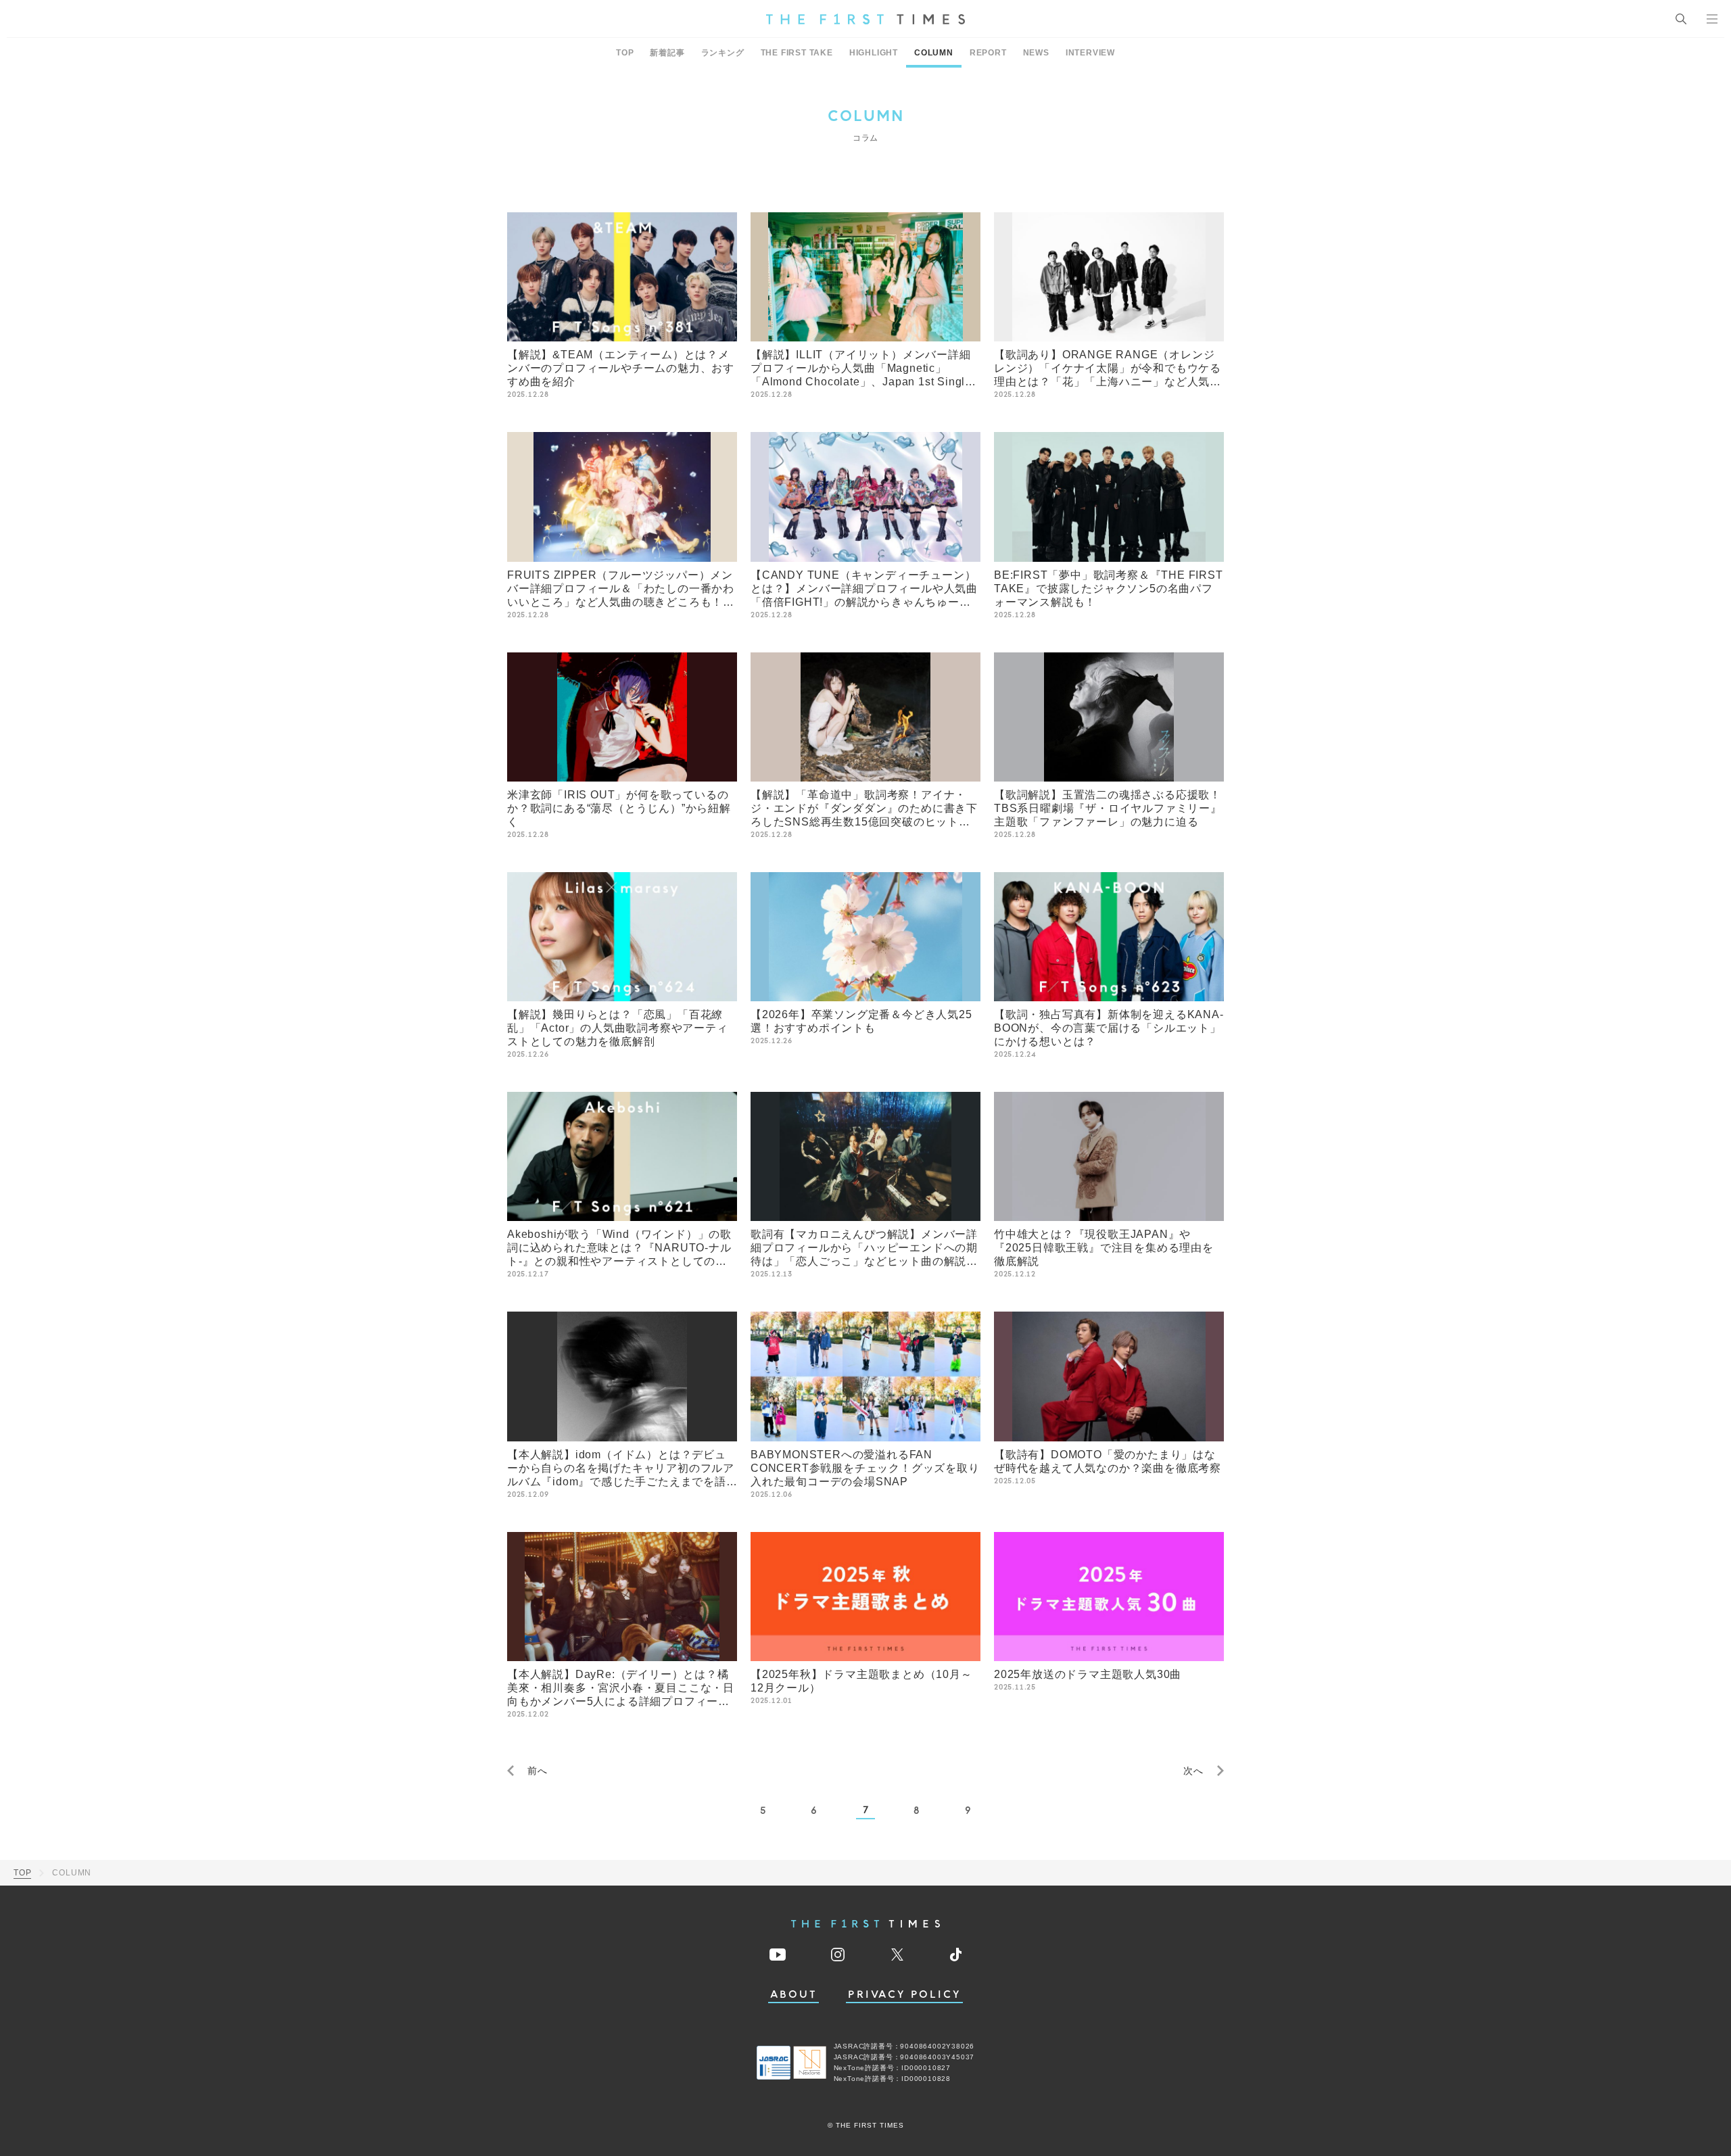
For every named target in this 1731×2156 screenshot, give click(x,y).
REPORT (988, 53)
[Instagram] (838, 1955)
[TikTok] (956, 1955)
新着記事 (667, 53)
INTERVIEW (1090, 53)
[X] (897, 1955)
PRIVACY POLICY (904, 1995)
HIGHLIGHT (874, 53)
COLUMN (934, 53)
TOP (625, 53)
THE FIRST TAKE (797, 53)
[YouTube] (778, 1955)
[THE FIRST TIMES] (865, 19)
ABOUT (794, 1995)
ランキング (723, 53)
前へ (538, 1771)
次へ (1193, 1771)
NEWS (1036, 53)
